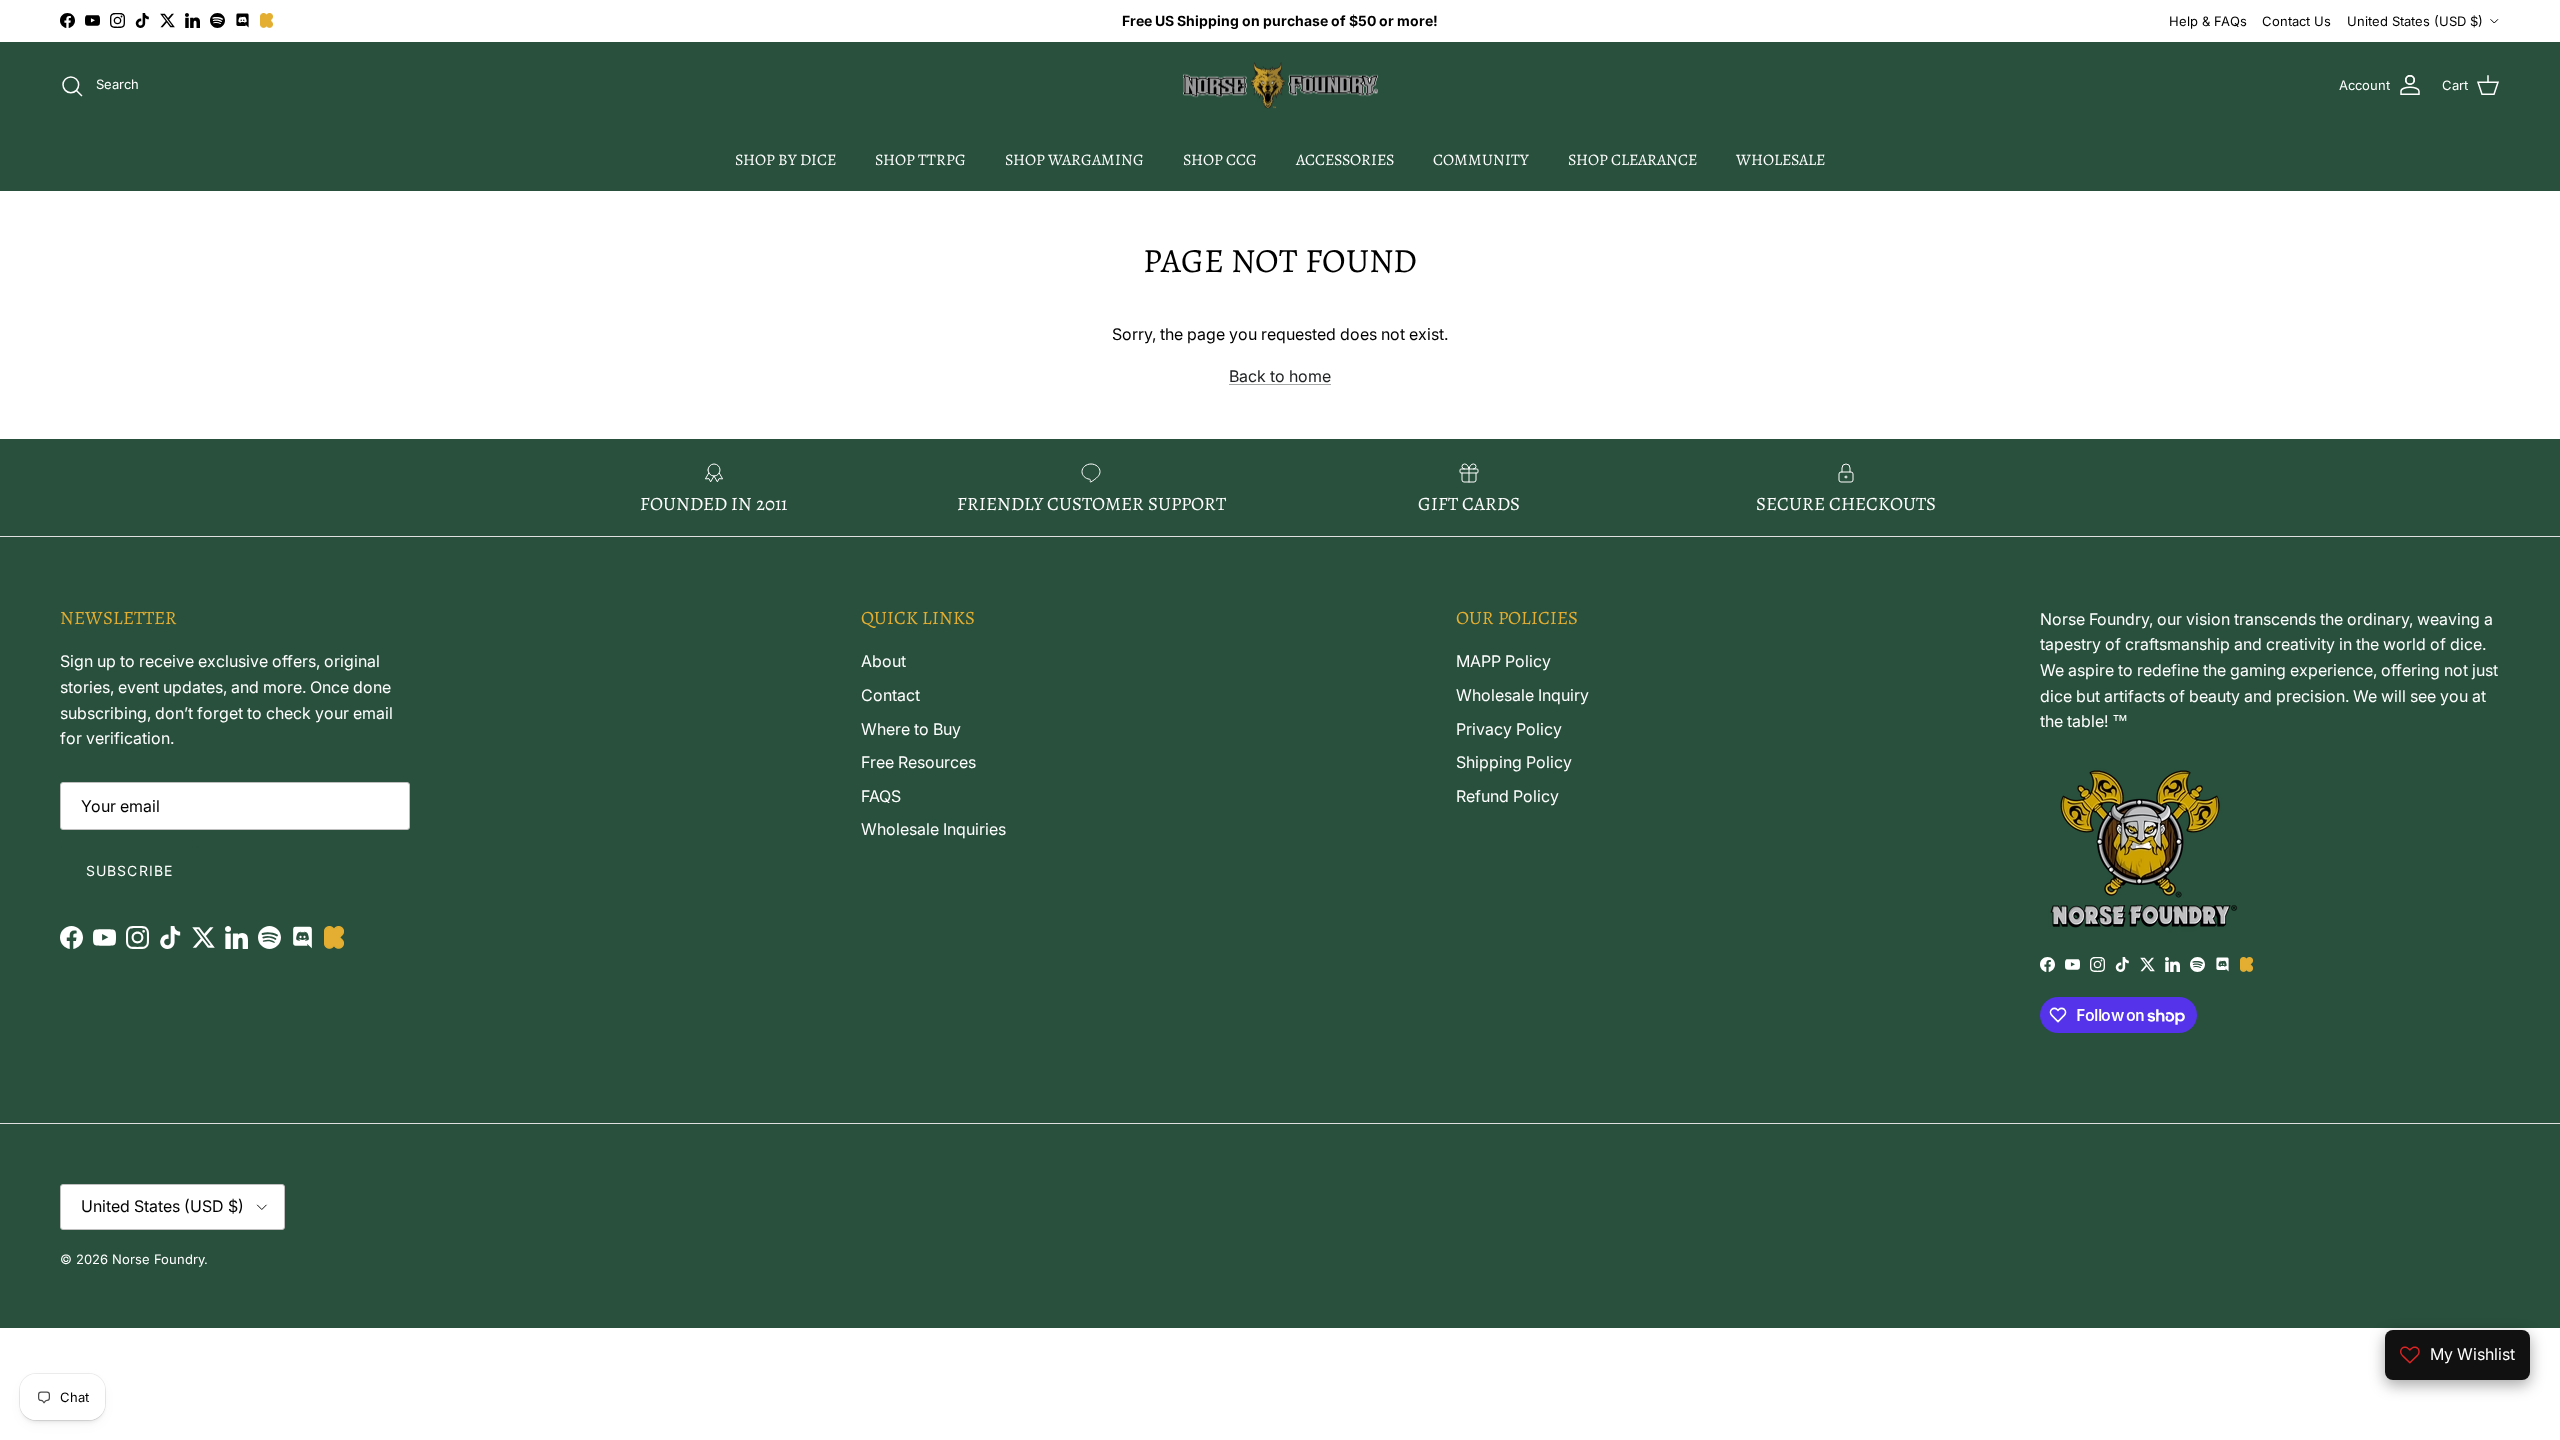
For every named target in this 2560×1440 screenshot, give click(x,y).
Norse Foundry (158, 1259)
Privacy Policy (1509, 729)
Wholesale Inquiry (1522, 695)
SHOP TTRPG (920, 160)
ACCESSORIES (1345, 160)
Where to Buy (911, 729)
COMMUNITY (1481, 160)
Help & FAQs (2208, 21)
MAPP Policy (1503, 661)
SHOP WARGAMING (1074, 160)
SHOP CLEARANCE (1632, 160)
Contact (890, 695)
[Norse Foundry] (1280, 86)
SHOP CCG (1220, 160)
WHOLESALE (1780, 160)
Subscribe (129, 870)
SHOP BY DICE (785, 160)
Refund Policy (1507, 796)
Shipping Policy (1514, 762)
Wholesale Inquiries (933, 829)
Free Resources (918, 762)
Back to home (1280, 376)
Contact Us (2296, 21)
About (883, 661)
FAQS (881, 796)
